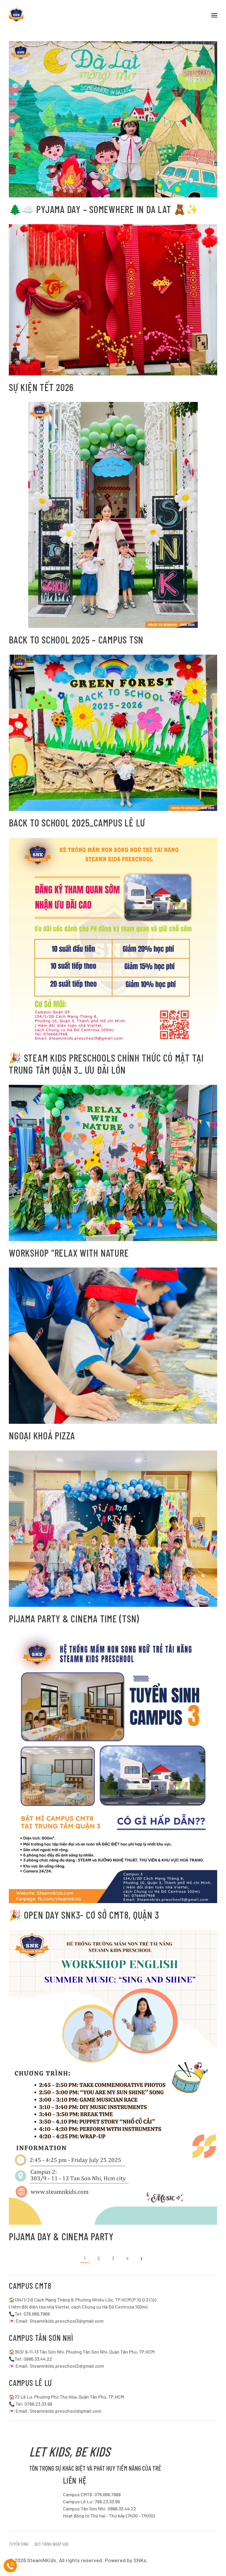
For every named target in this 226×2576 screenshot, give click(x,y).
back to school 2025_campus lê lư (77, 823)
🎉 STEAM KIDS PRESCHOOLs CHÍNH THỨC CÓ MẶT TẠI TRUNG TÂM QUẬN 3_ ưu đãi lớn (106, 1064)
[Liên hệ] (10, 2566)
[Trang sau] (141, 2259)
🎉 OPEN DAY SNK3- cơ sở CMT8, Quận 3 (84, 1915)
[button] (214, 15)
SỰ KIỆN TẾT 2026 (41, 387)
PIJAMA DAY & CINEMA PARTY (61, 2236)
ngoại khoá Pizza (42, 1435)
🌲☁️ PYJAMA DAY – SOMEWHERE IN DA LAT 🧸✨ (104, 209)
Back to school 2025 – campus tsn (76, 640)
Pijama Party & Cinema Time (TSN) (74, 1618)
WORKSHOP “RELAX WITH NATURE (69, 1253)
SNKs (140, 2560)
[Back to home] (16, 15)
